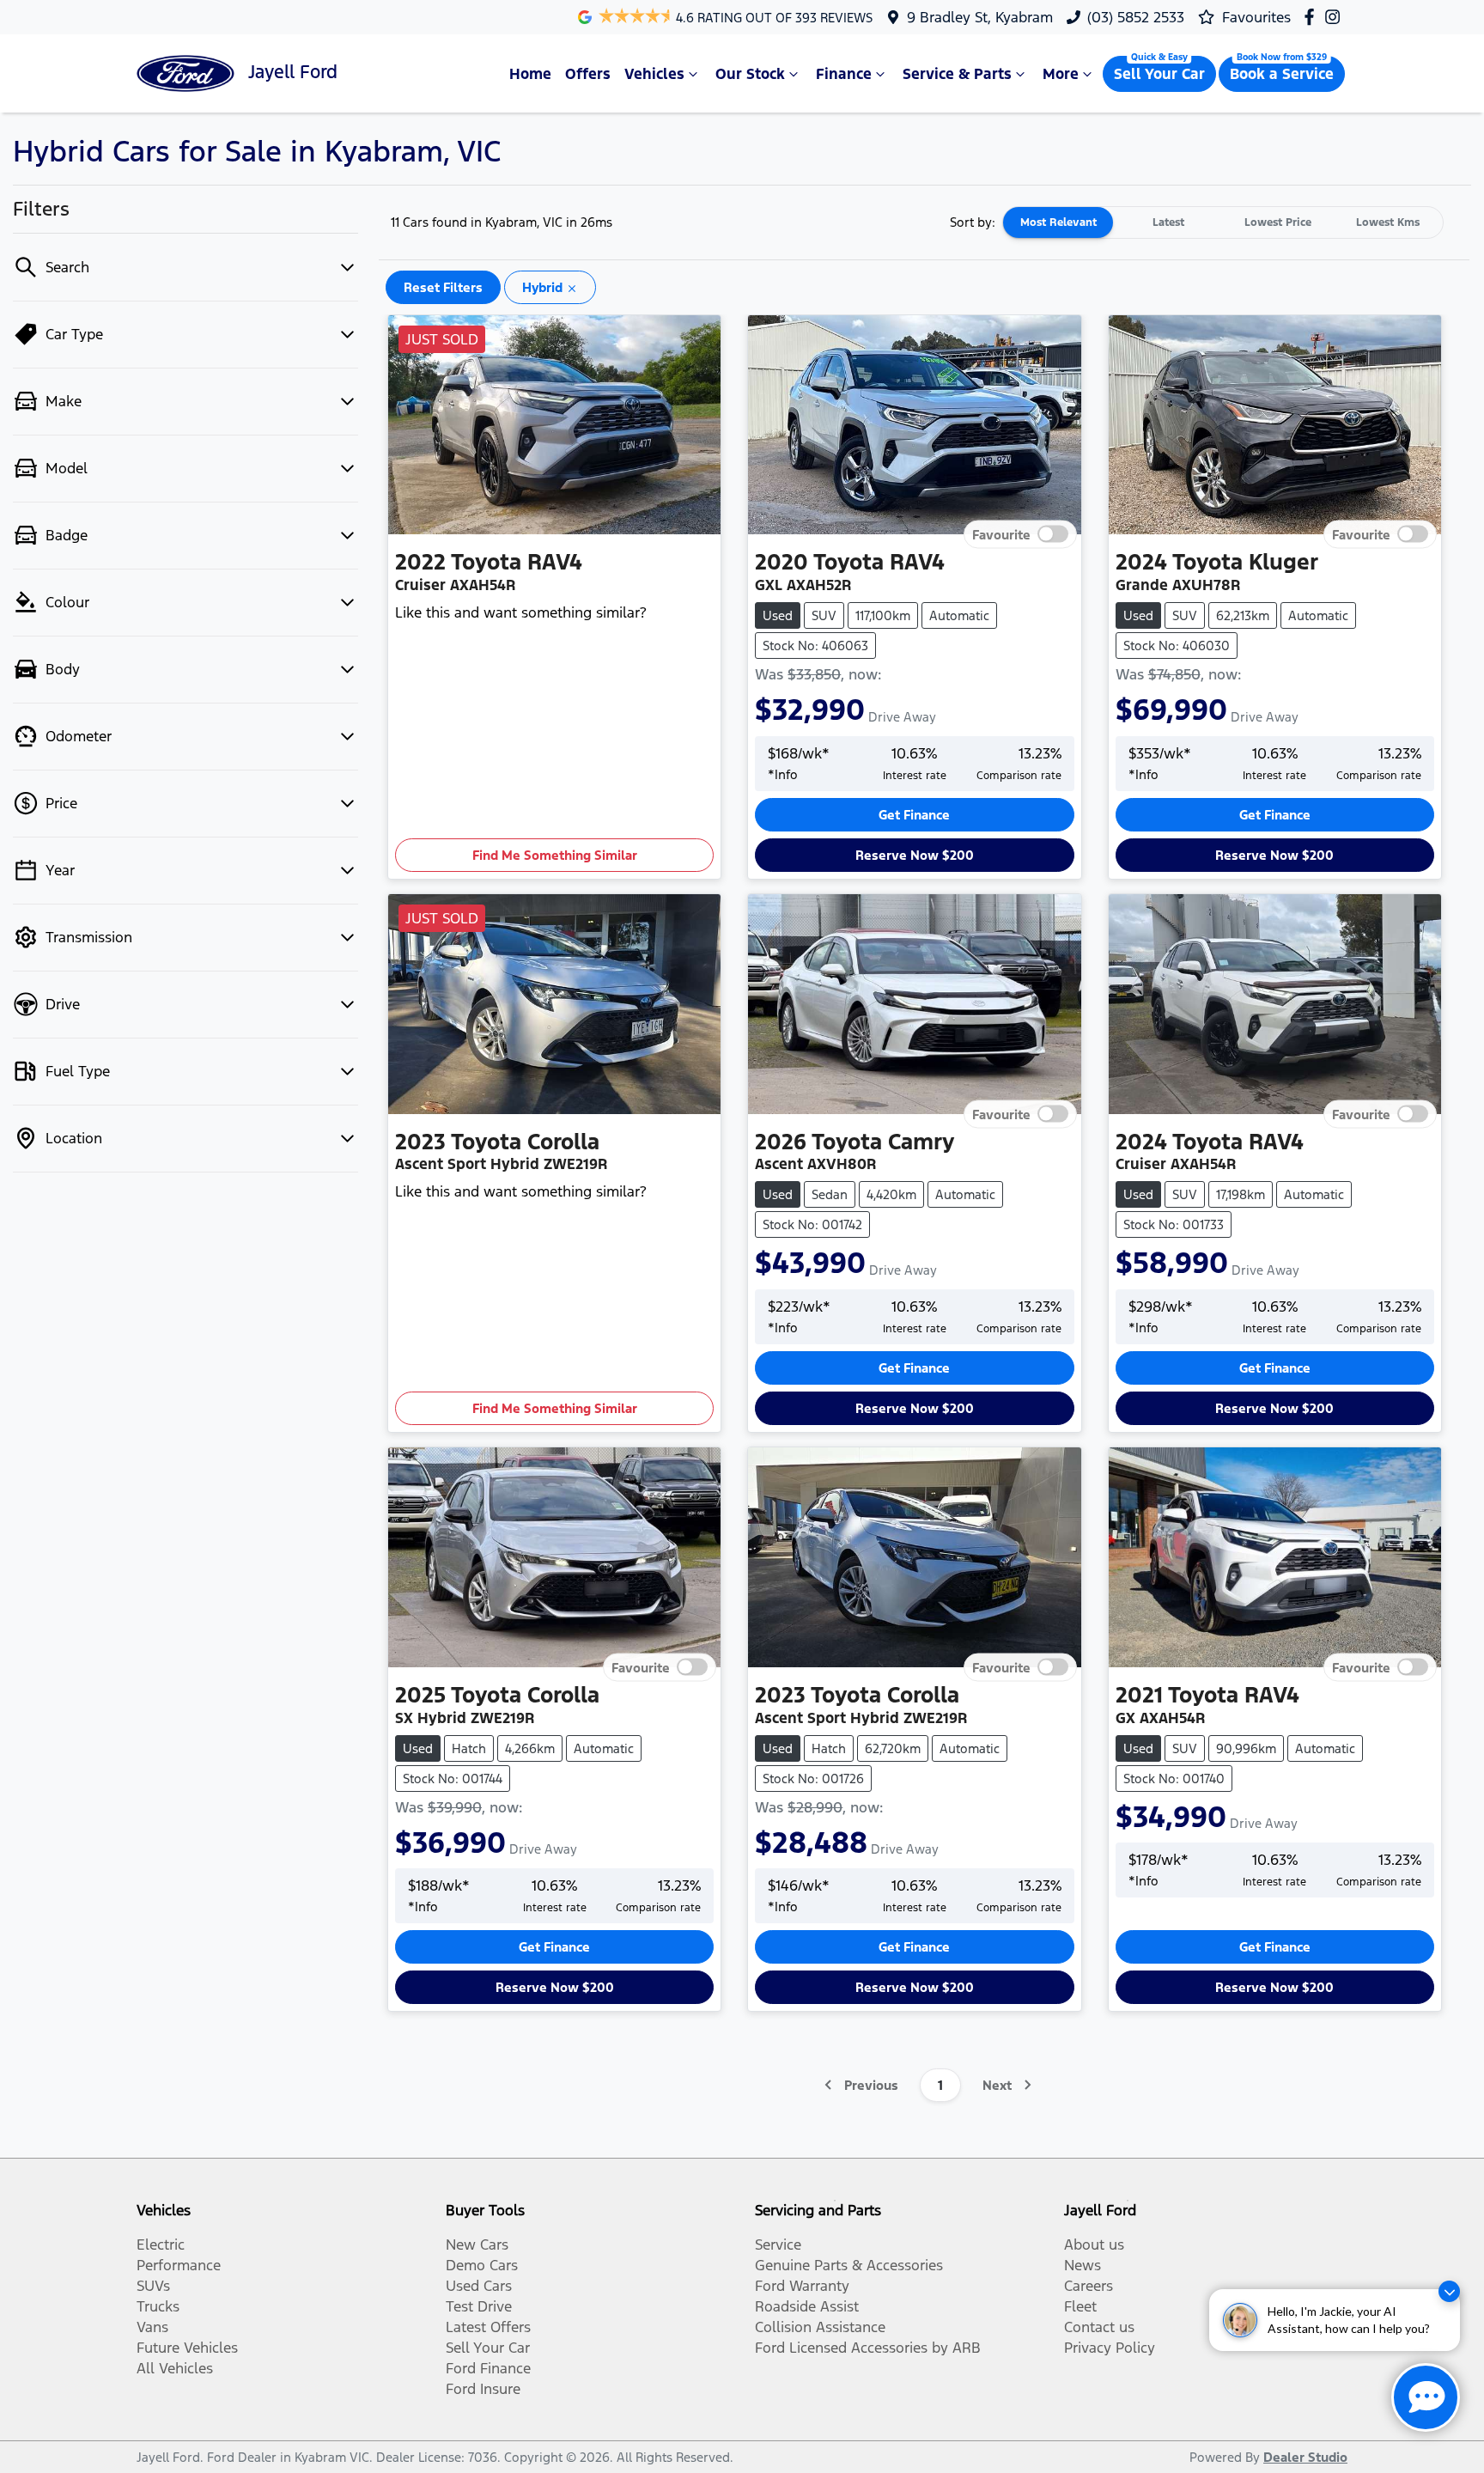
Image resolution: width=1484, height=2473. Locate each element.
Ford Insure (483, 2389)
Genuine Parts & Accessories (849, 2265)
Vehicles (654, 74)
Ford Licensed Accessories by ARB (868, 2348)
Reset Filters (443, 287)
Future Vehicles (187, 2348)
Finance (844, 74)
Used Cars (479, 2286)
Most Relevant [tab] (1058, 222)
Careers (1089, 2286)
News (1083, 2265)
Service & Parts (957, 74)
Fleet (1080, 2306)
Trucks (158, 2306)
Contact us (1099, 2327)
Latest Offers (488, 2327)
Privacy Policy (1110, 2348)
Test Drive (479, 2306)
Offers (588, 74)
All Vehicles (175, 2368)
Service (778, 2245)
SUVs (153, 2286)
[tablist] (1223, 222)
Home (530, 74)
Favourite (1001, 535)
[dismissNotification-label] (1449, 2291)
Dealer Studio (1305, 2457)
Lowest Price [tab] (1278, 222)
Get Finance (914, 815)
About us (1094, 2245)
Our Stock (750, 74)
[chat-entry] (1426, 2397)
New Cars (477, 2245)
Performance (179, 2265)
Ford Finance (488, 2368)
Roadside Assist (807, 2306)
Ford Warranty (802, 2286)
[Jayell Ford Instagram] (1336, 17)
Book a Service (1282, 74)
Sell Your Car (1159, 74)
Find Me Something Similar (555, 855)
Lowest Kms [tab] (1388, 222)
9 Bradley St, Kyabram (980, 17)
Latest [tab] (1168, 222)
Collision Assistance (820, 2327)
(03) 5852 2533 (1136, 17)
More (1061, 74)
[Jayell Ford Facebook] (1313, 17)
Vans (152, 2327)
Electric (161, 2245)
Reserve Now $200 (915, 855)
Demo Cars (482, 2265)
